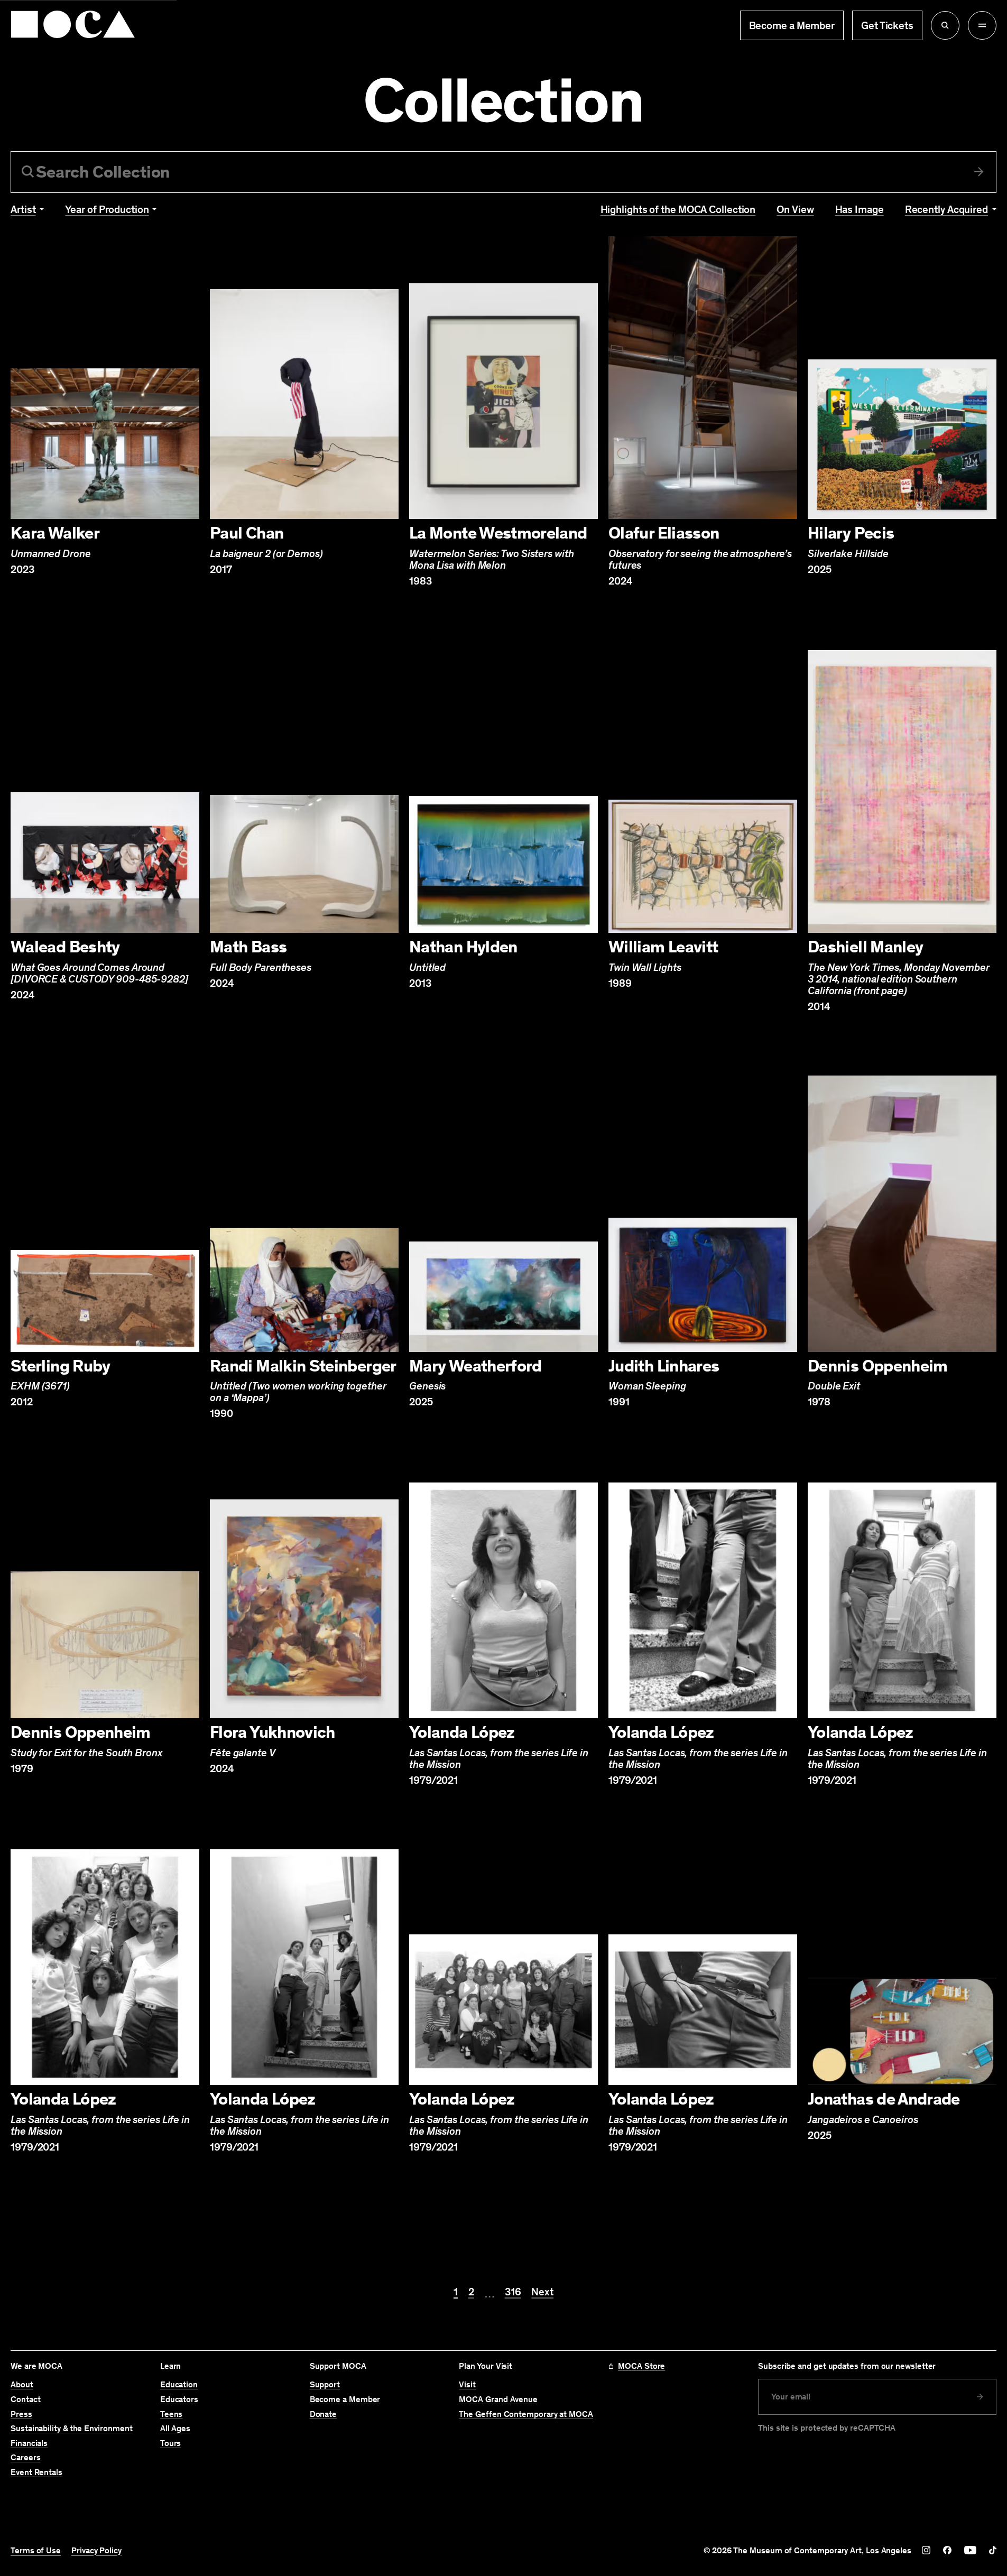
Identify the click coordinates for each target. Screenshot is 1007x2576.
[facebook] (947, 2550)
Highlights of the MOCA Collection (678, 209)
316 (513, 2292)
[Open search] (945, 25)
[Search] (979, 172)
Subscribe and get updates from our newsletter (847, 2366)
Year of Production (107, 209)
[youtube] (970, 2550)
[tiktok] (993, 2550)
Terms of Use (36, 2551)
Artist (23, 209)
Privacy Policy (96, 2551)
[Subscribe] (980, 2397)
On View (795, 209)
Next (542, 2292)
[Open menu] (982, 25)
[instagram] (926, 2550)
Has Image (860, 209)
